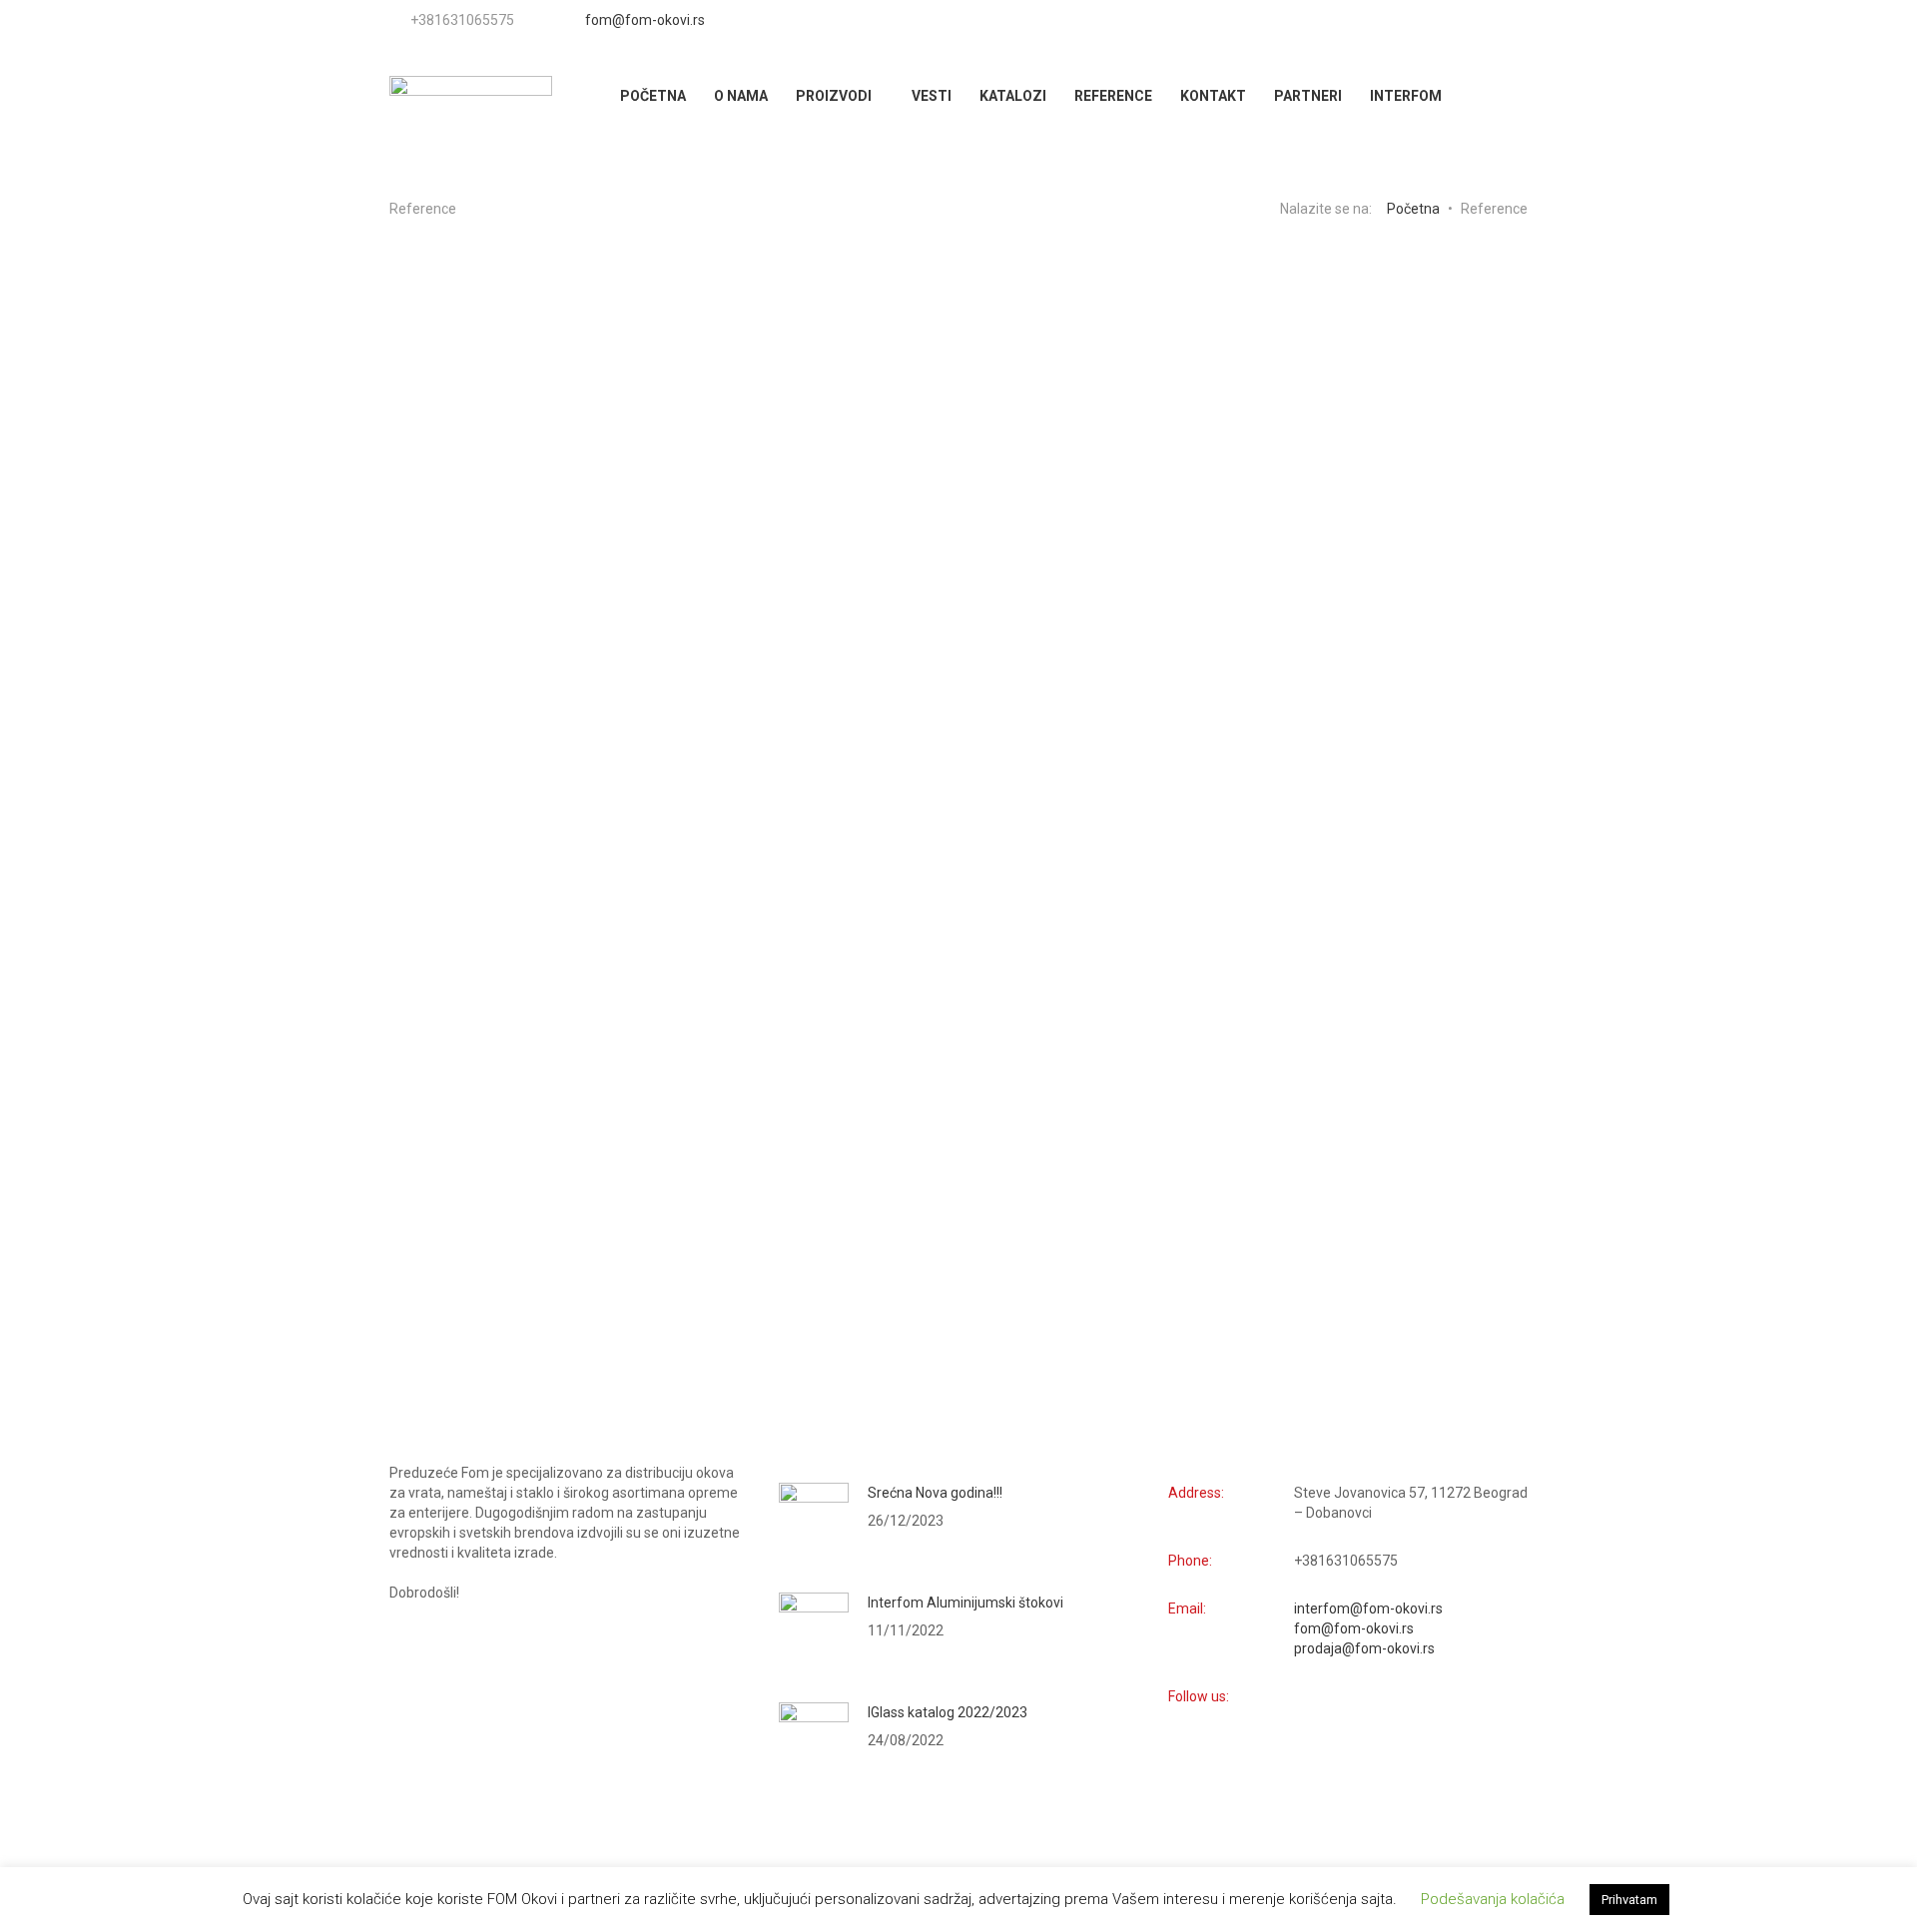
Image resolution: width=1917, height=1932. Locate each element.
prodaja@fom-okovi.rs (1364, 1648)
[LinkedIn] (1520, 20)
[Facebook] (1488, 20)
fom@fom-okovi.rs (645, 20)
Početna (1413, 209)
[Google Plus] (1504, 20)
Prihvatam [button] (1629, 1900)
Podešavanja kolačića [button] (1493, 1899)
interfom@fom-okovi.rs (1368, 1609)
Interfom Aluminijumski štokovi (965, 1603)
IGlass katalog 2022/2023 (948, 1712)
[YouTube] (1472, 20)
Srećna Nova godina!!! (935, 1493)
